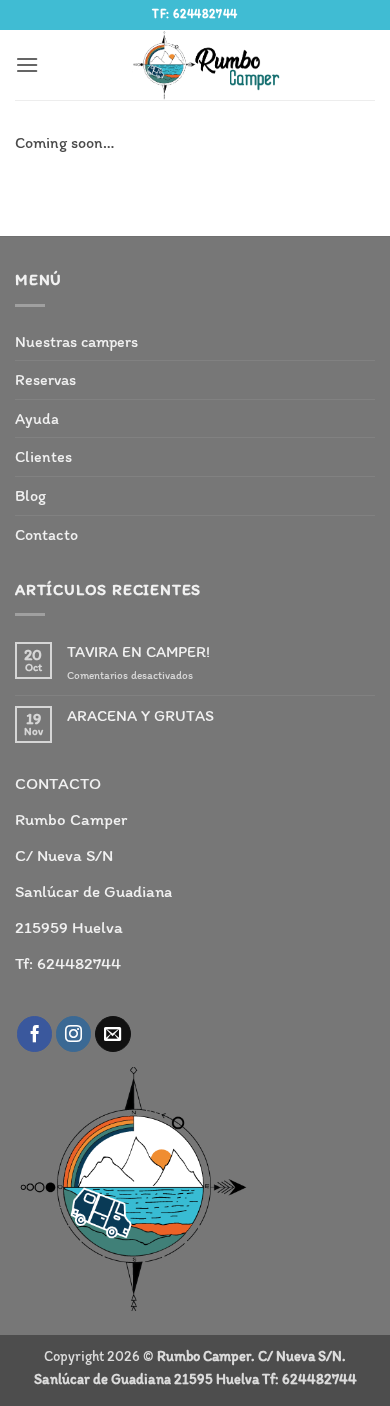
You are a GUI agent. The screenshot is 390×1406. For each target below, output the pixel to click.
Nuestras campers (76, 341)
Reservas (45, 379)
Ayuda (37, 418)
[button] (27, 64)
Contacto (46, 534)
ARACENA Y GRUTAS (140, 715)
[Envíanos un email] (113, 1034)
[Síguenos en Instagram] (74, 1034)
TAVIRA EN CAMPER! (138, 651)
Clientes (43, 456)
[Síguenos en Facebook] (35, 1034)
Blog (30, 495)
